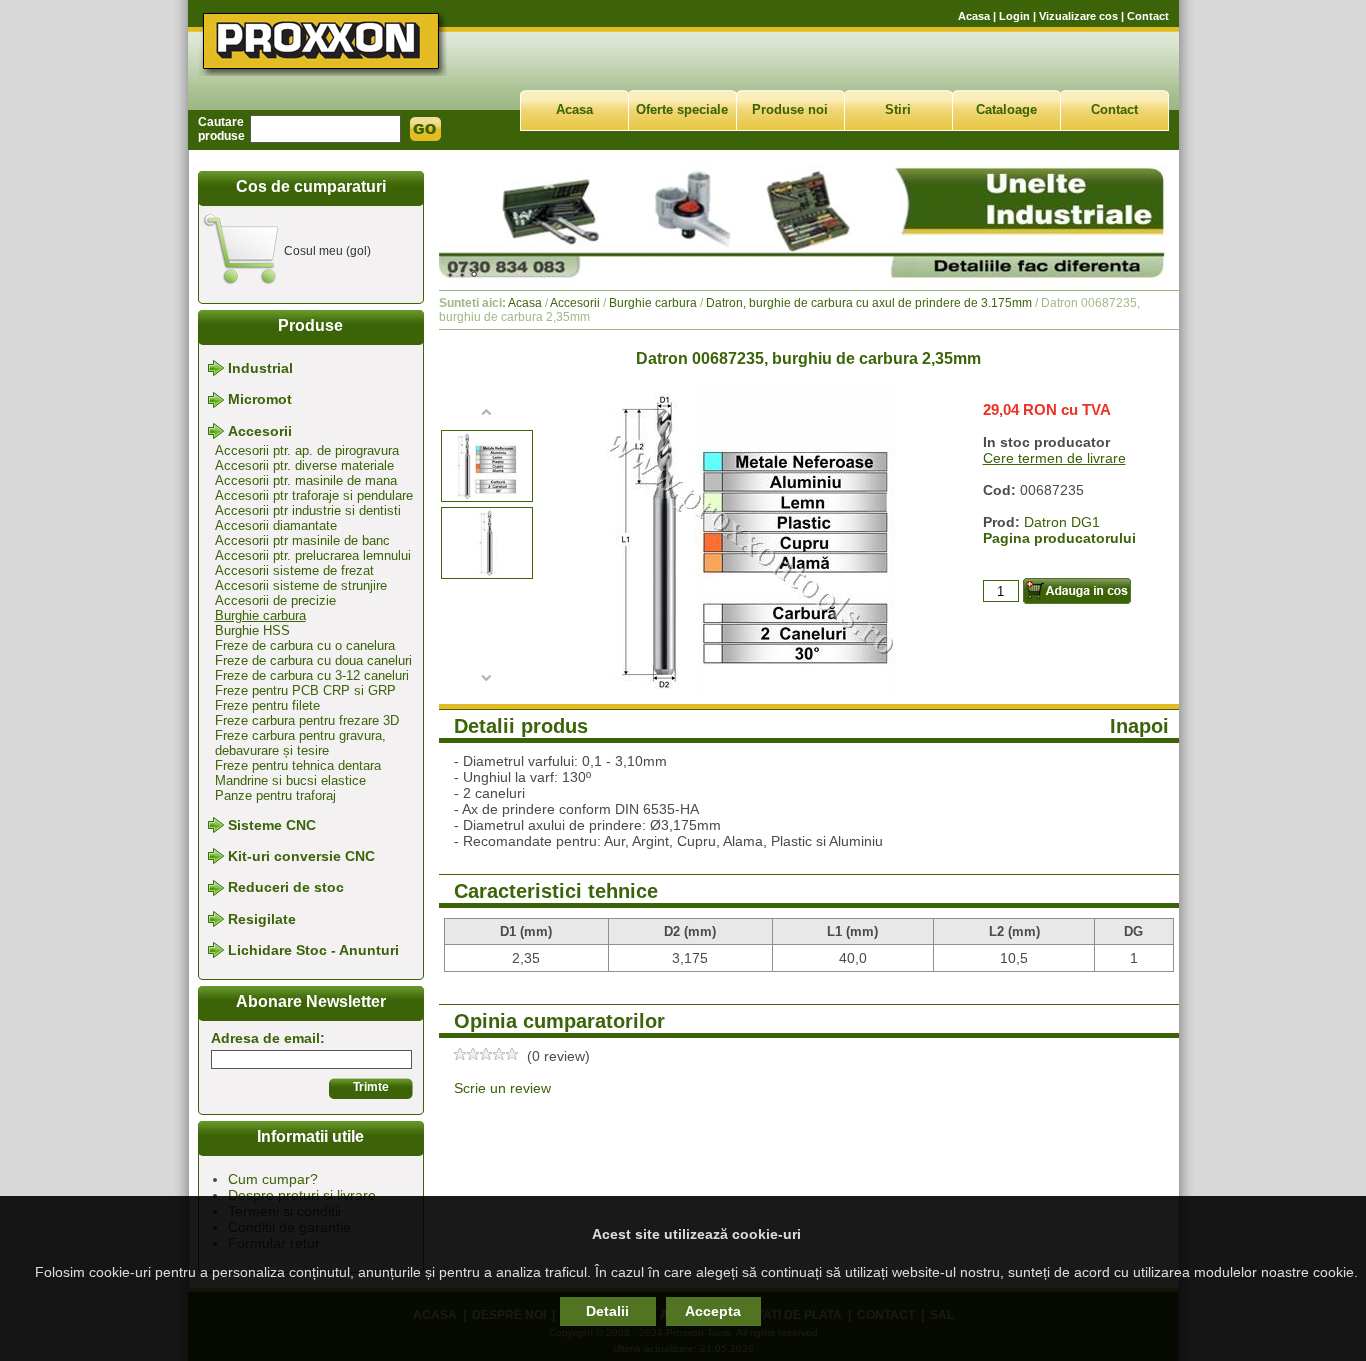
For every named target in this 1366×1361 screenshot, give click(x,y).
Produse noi (790, 109)
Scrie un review (502, 1088)
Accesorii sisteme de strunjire (301, 585)
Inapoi (1139, 726)
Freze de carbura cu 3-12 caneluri (312, 675)
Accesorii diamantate (276, 525)
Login (1014, 16)
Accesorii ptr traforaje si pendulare (314, 495)
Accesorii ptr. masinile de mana (306, 480)
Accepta (713, 1311)
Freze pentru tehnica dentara (298, 765)
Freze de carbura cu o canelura (305, 645)
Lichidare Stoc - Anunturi (313, 950)
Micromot (260, 400)
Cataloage (1006, 109)
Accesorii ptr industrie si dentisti (308, 510)
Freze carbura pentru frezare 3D (307, 720)
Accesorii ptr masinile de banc (302, 540)
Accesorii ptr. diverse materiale (304, 465)
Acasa (974, 16)
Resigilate (262, 919)
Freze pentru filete (267, 705)
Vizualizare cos (1078, 16)
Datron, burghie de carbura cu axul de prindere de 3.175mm (869, 303)
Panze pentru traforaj (275, 795)
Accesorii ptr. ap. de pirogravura (307, 450)
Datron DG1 (1062, 522)
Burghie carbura (260, 615)
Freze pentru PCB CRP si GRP (305, 690)
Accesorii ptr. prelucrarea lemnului (313, 555)
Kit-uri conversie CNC (301, 856)
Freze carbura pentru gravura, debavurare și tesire (300, 743)
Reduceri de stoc (286, 888)
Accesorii (260, 431)
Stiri (898, 109)
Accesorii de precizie (275, 600)
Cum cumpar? (273, 1179)
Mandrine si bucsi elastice (290, 780)
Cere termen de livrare (1054, 458)
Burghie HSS (252, 630)
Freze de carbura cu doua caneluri (313, 660)
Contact (1148, 16)
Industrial (260, 368)
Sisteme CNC (272, 825)
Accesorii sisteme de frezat (294, 570)
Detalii (607, 1311)
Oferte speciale (682, 109)
